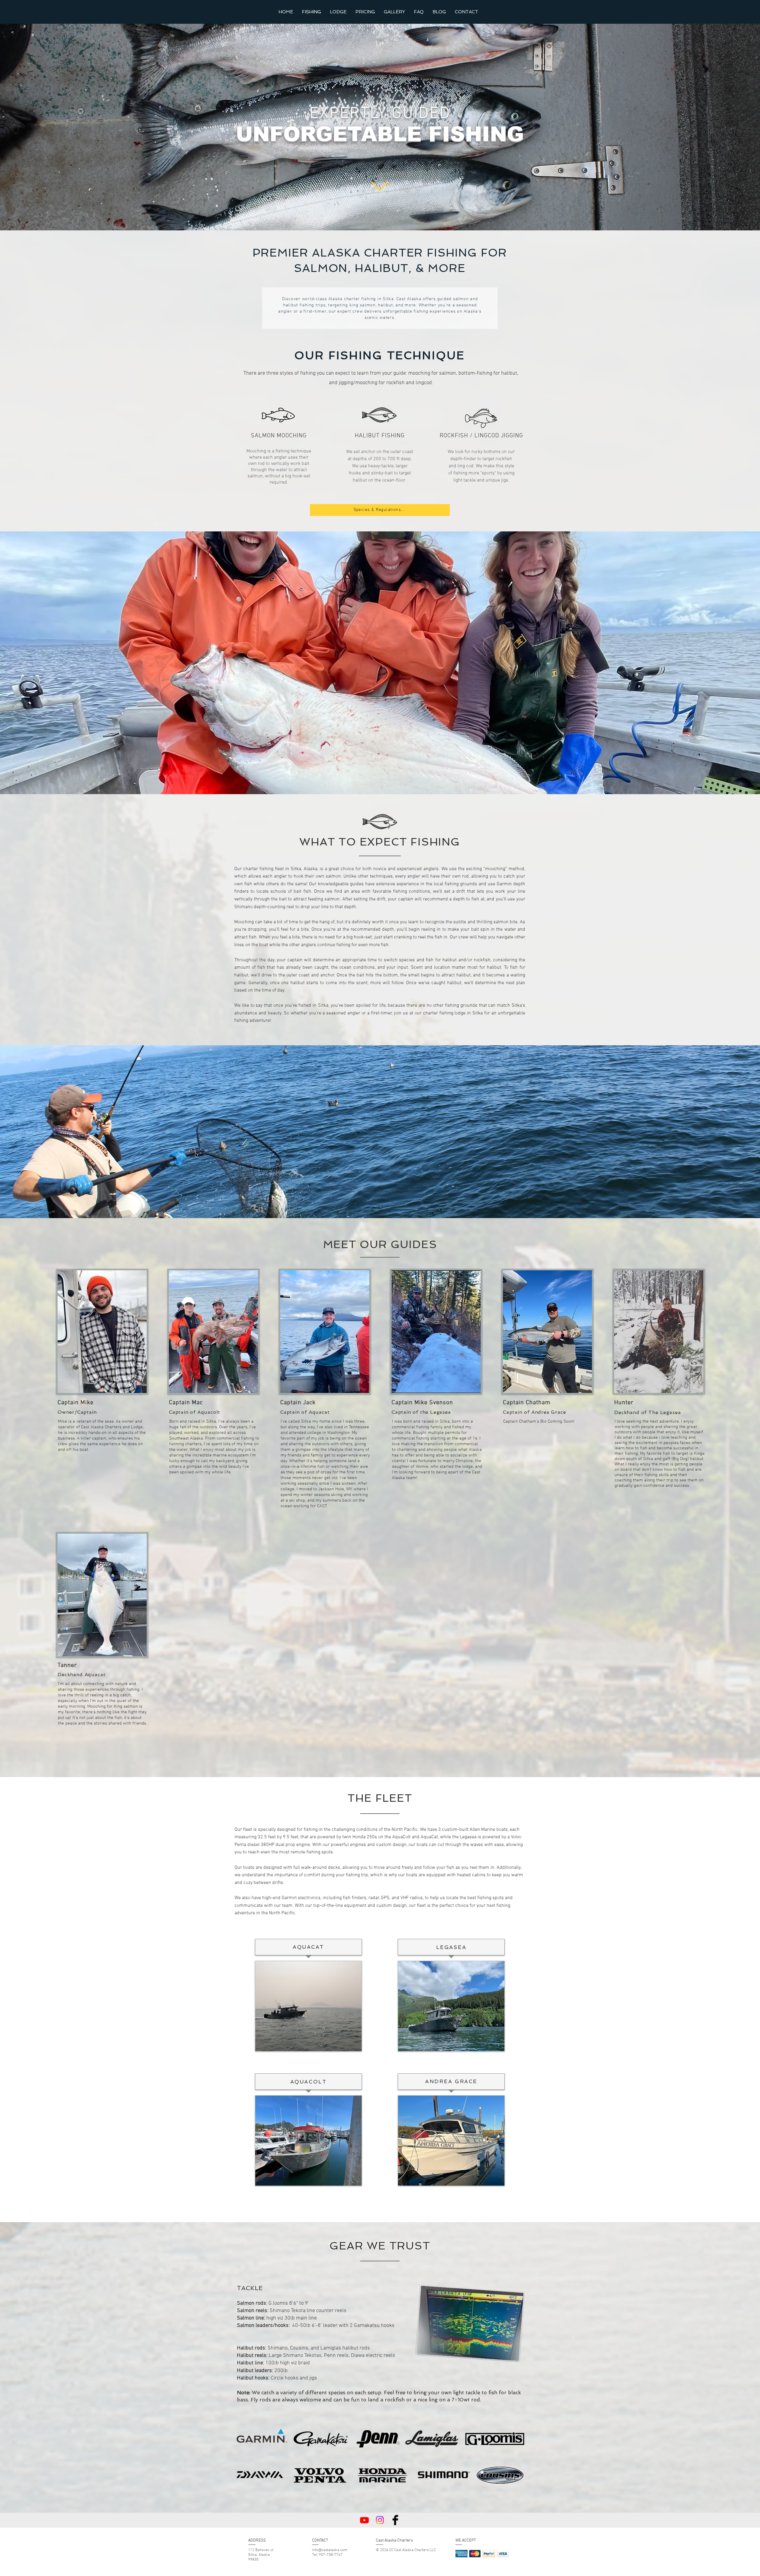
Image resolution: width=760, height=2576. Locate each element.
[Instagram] (380, 2520)
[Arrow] (380, 186)
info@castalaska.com (330, 2550)
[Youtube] (364, 2520)
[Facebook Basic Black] (395, 2520)
